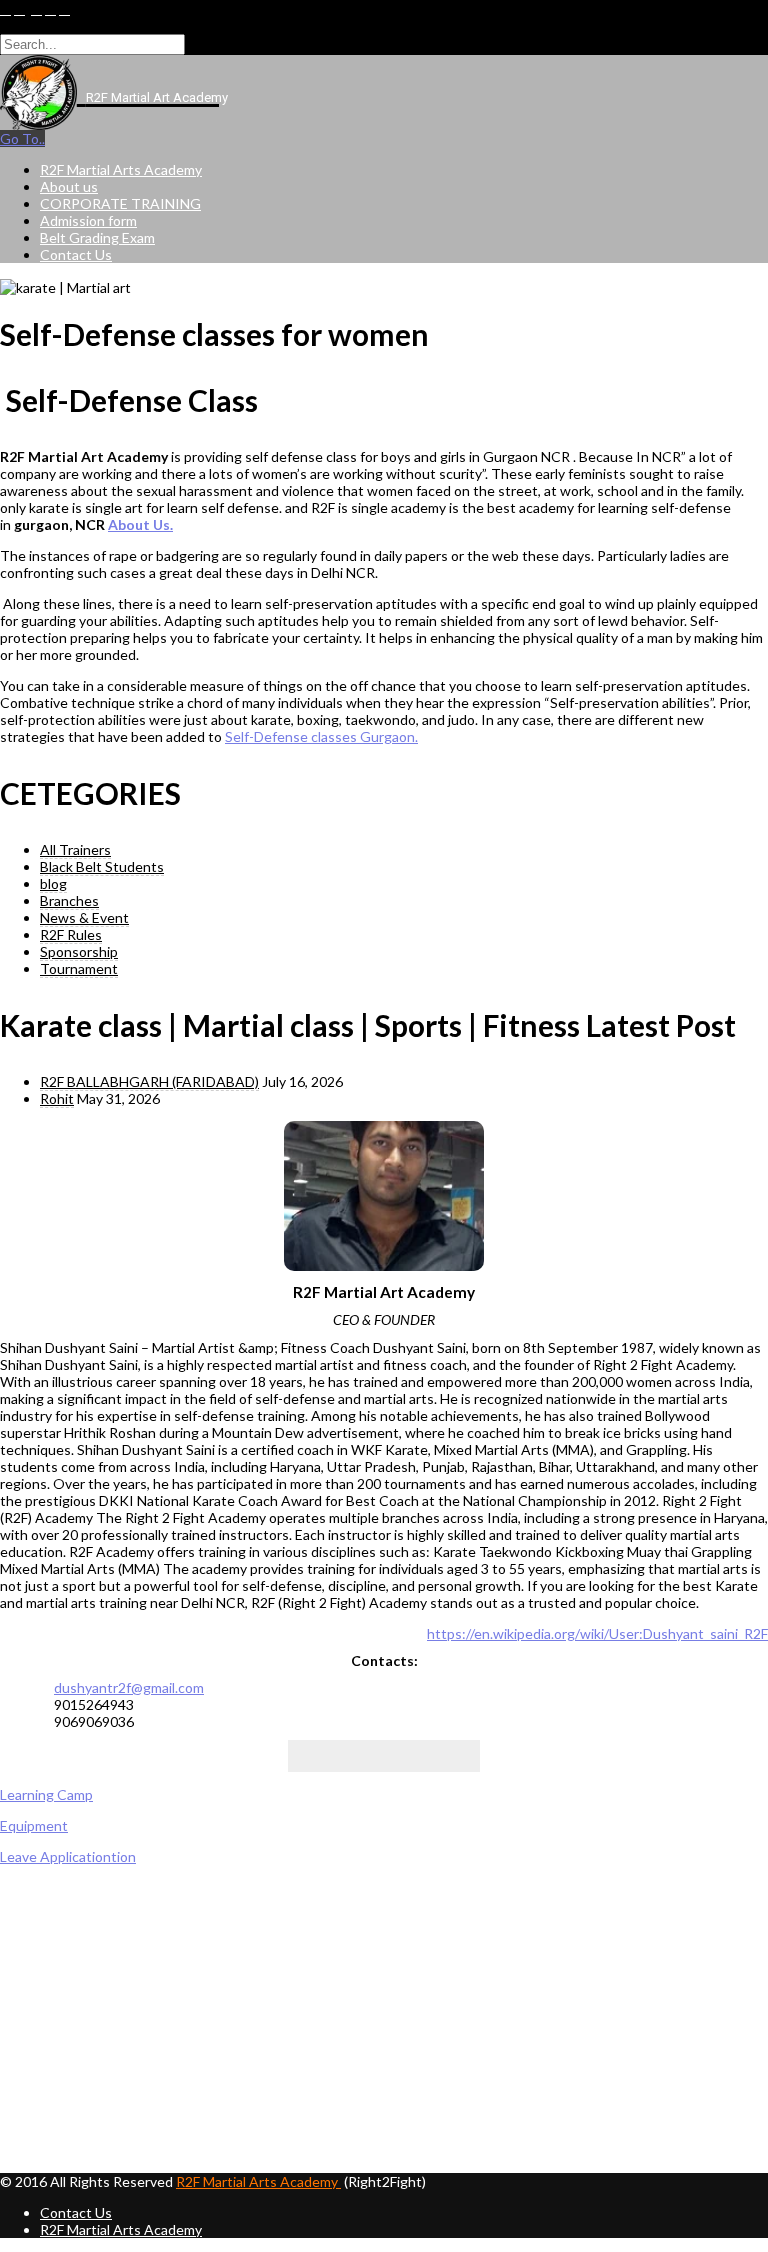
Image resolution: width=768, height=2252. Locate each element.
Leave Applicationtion (68, 1856)
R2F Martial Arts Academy (121, 169)
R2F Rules (71, 934)
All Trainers (75, 849)
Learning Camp (46, 1794)
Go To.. (22, 138)
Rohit (57, 1098)
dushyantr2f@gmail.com (129, 1687)
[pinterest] (50, 10)
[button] (384, 2125)
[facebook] (5, 10)
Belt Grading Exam (97, 237)
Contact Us (76, 254)
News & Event (84, 917)
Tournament (79, 968)
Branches (69, 900)
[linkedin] (36, 10)
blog (53, 883)
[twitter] (19, 10)
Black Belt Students (102, 866)
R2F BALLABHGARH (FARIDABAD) (149, 1081)
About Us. (140, 524)
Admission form (88, 220)
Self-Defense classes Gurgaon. (321, 736)
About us (69, 186)
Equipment (34, 1825)
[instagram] (64, 10)
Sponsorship (79, 951)
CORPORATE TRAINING (120, 203)
